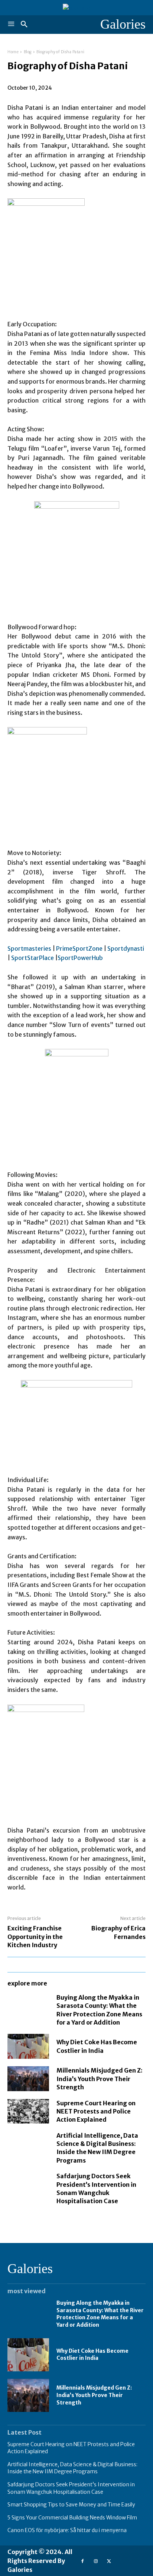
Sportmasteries (29, 948)
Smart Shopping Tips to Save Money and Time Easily (71, 2505)
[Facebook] (82, 2561)
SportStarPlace (32, 958)
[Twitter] (109, 2561)
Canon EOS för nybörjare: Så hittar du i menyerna (67, 2530)
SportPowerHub (80, 958)
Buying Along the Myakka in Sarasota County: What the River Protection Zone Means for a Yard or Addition (100, 2314)
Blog (28, 52)
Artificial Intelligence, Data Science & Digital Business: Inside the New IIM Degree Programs (97, 2148)
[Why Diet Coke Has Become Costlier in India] (28, 2046)
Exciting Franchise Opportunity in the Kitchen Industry (35, 1937)
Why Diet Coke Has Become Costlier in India (92, 2355)
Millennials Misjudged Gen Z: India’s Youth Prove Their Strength (100, 2079)
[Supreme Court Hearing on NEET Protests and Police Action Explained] (28, 2111)
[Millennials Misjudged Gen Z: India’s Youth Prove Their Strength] (28, 2079)
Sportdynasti (126, 948)
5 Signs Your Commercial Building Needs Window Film (72, 2518)
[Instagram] (96, 2561)
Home (13, 52)
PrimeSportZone (79, 948)
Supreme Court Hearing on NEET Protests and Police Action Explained (96, 2111)
